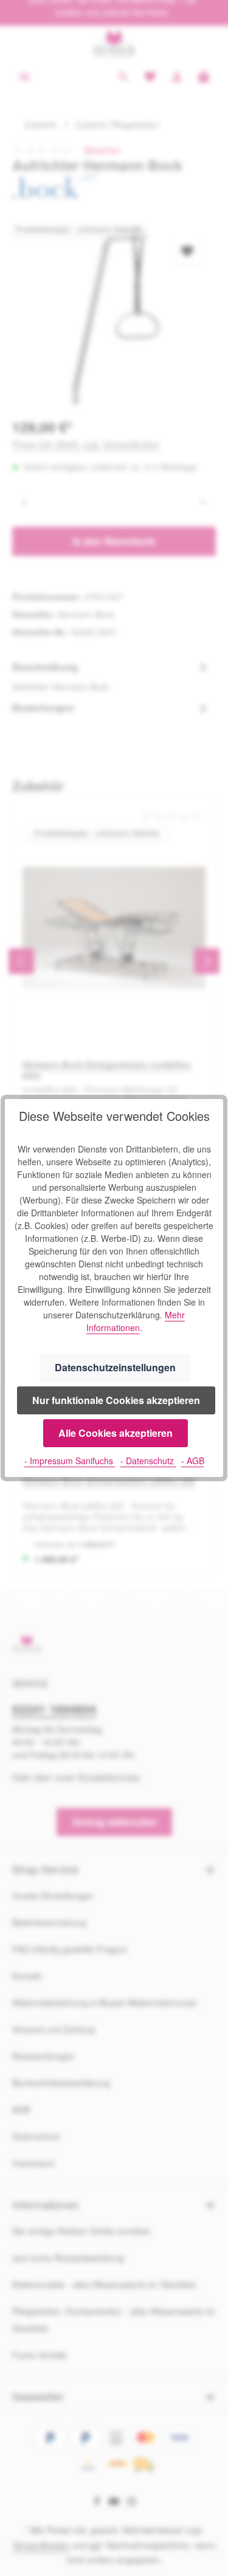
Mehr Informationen (136, 1321)
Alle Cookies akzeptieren (116, 1433)
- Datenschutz (148, 1461)
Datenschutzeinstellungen (115, 1367)
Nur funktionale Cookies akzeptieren (116, 1400)
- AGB (193, 1461)
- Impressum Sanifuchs (70, 1461)
